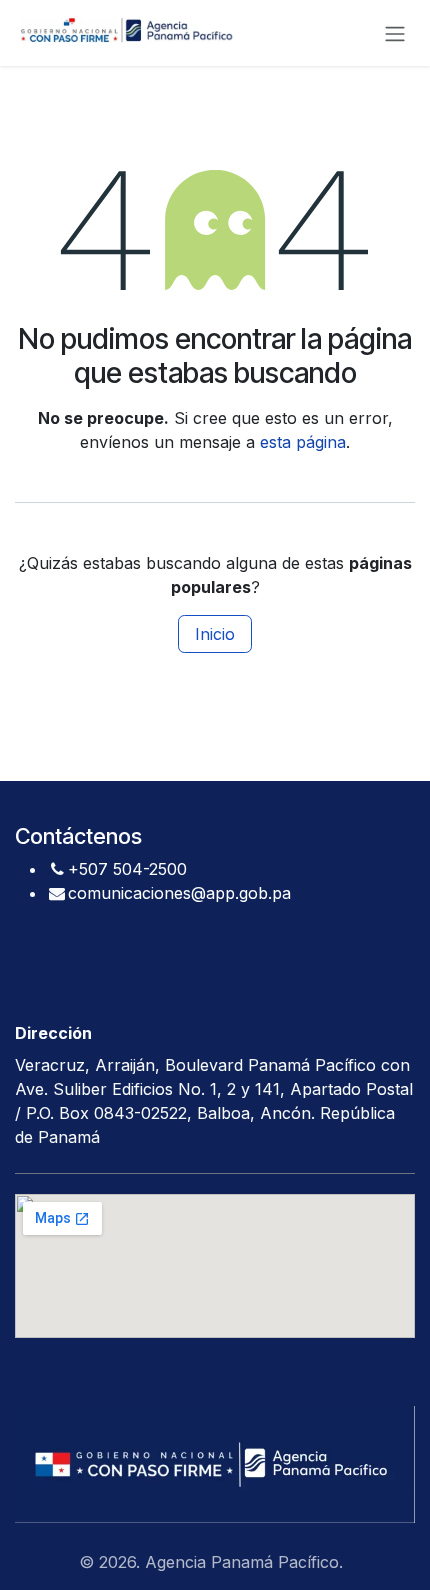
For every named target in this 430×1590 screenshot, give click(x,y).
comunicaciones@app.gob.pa (179, 893)
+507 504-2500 (127, 869)
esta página (303, 442)
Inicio (215, 634)
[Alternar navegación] (395, 33)
